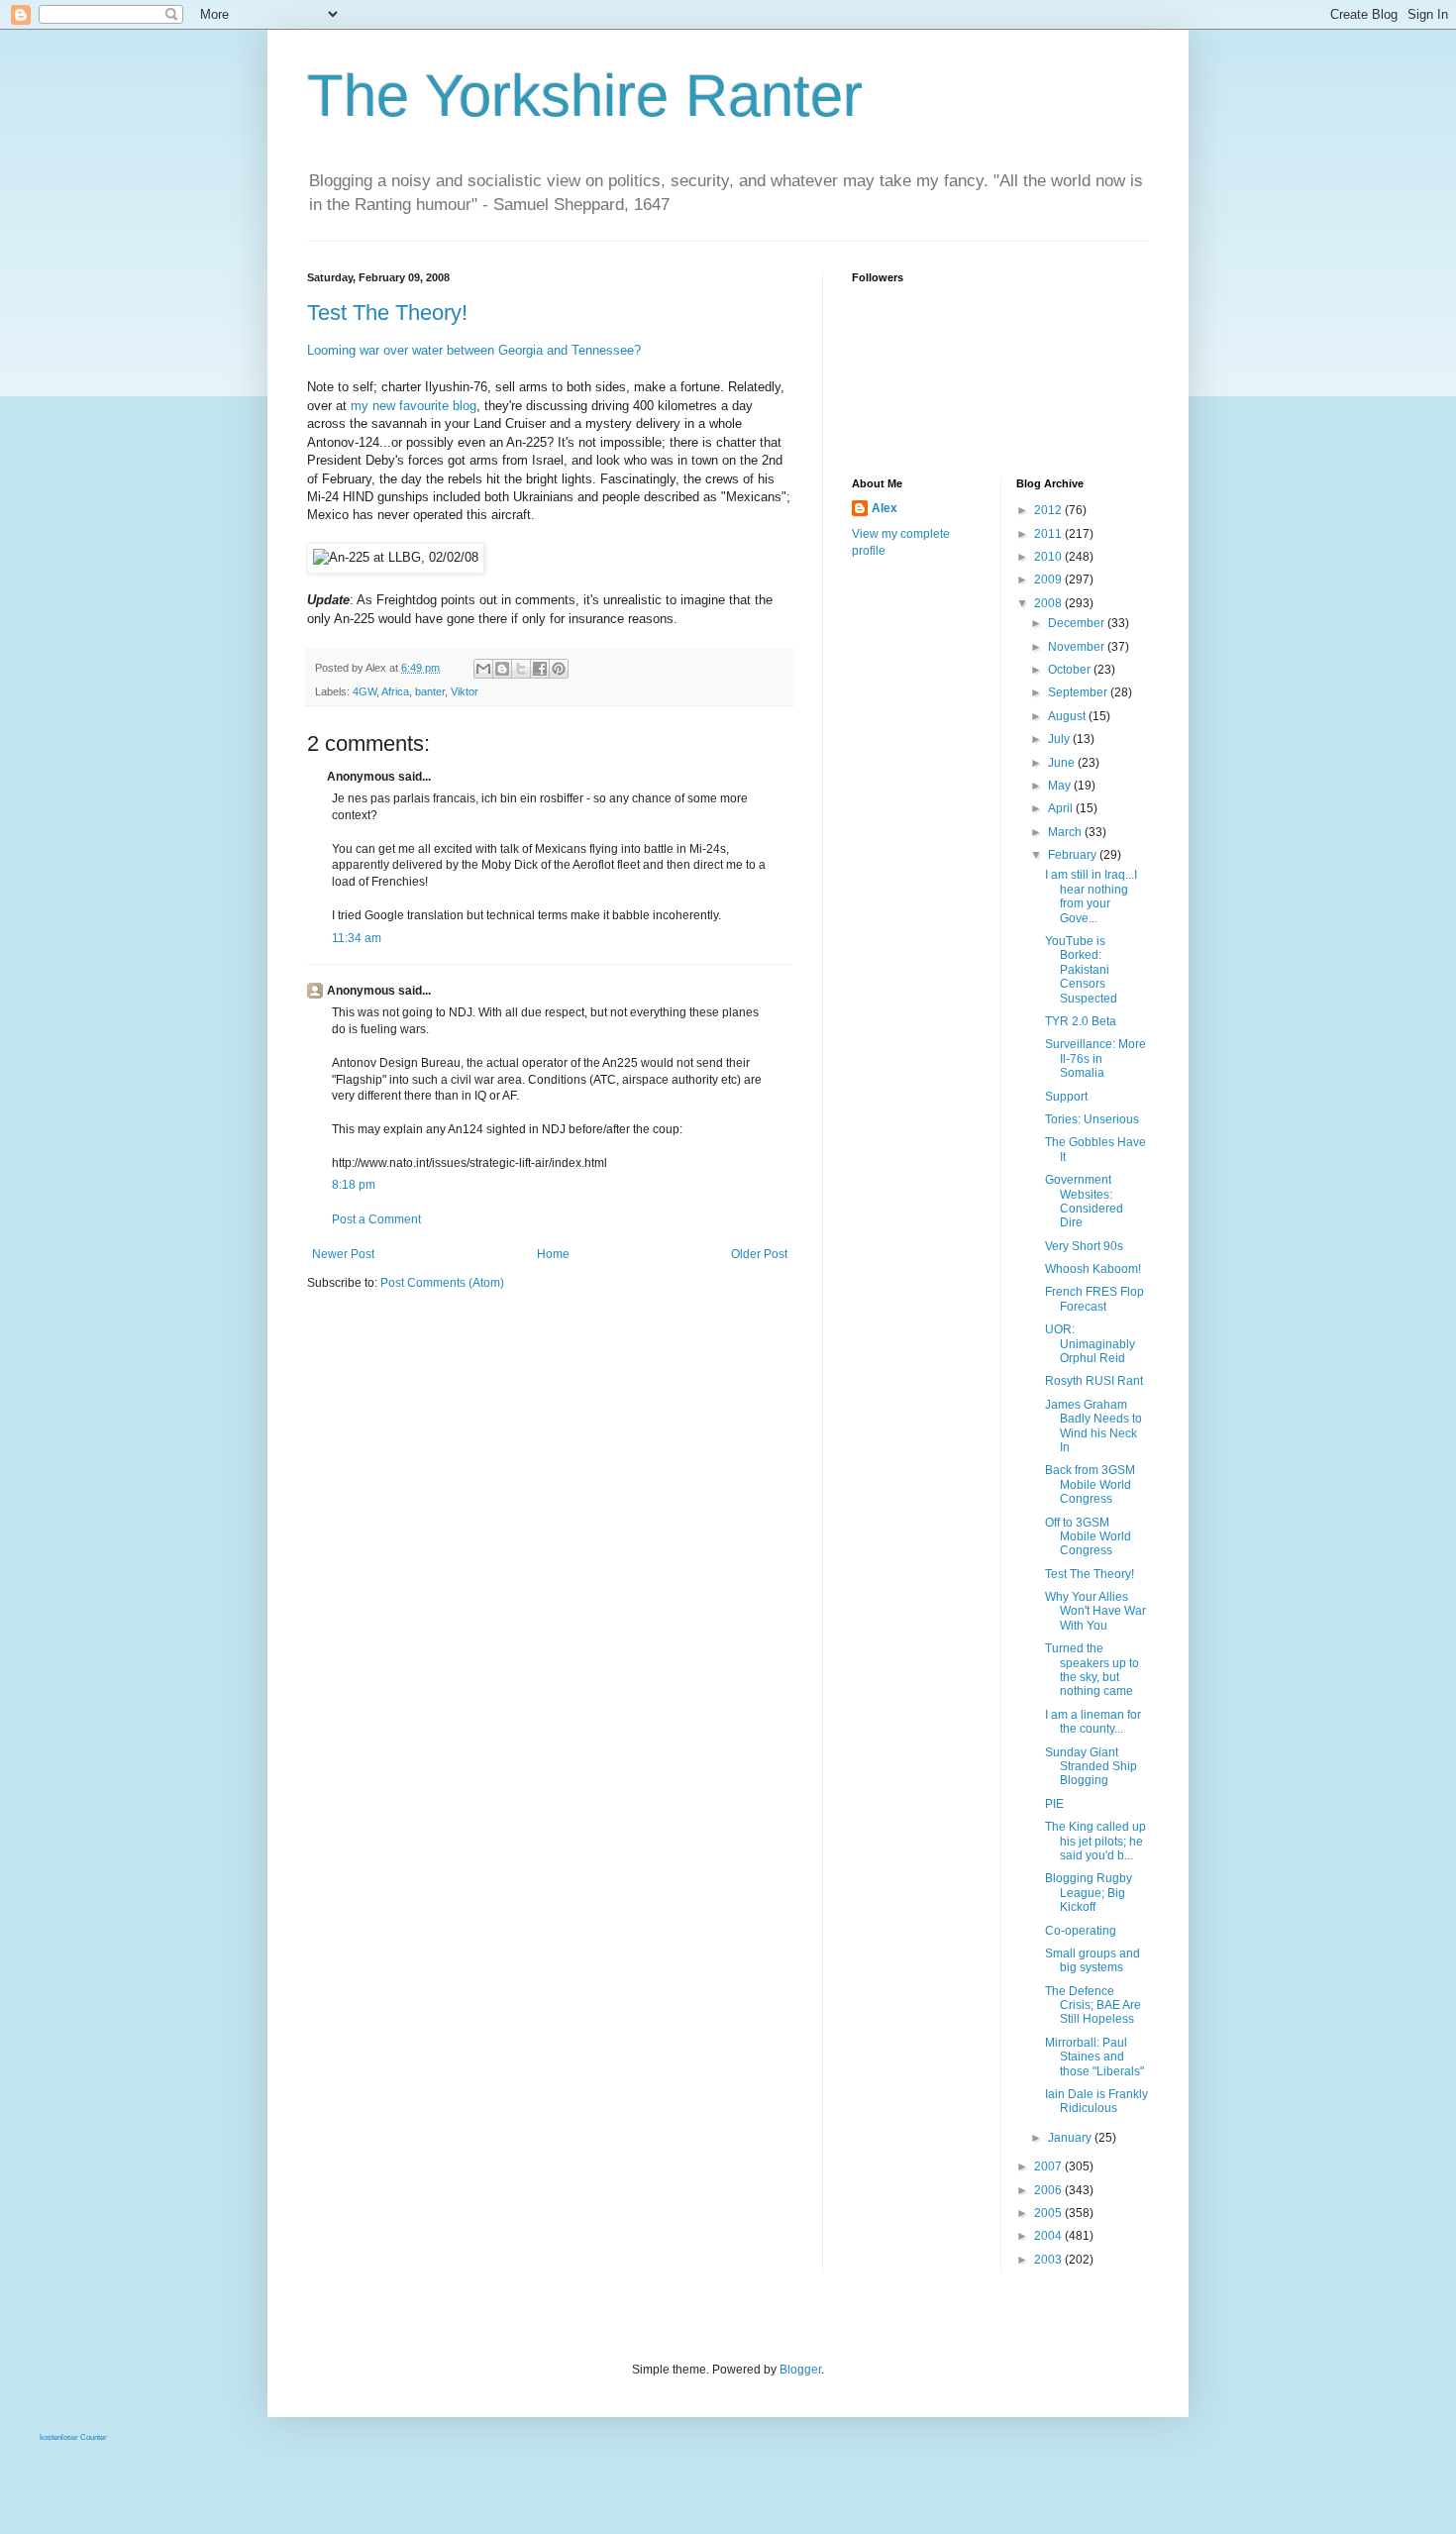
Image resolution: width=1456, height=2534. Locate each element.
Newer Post (343, 1254)
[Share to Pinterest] (559, 669)
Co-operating (1081, 1931)
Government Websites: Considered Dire (1084, 1201)
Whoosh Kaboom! (1093, 1269)
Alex (884, 508)
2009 (1049, 580)
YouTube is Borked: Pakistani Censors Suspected (1081, 970)
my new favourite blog (414, 406)
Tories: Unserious (1092, 1119)
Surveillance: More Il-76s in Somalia (1095, 1058)
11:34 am (357, 938)
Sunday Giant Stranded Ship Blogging (1091, 1767)
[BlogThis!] (502, 669)
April (1062, 808)
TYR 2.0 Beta (1081, 1021)
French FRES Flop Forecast (1094, 1299)
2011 (1049, 534)
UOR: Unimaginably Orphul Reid (1090, 1344)
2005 (1049, 2213)
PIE (1054, 1804)
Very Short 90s (1084, 1246)
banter (430, 691)
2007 (1049, 2166)
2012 (1049, 510)
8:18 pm (354, 1185)
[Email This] (483, 669)
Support (1066, 1097)
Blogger (800, 2370)
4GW (364, 691)
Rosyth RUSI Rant (1094, 1381)
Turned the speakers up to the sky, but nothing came (1092, 1670)
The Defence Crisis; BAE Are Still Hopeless (1093, 2006)
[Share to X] (521, 669)
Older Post (759, 1254)
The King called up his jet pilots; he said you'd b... (1095, 1841)
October (1071, 670)
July (1060, 739)
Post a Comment (376, 1219)
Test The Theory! (387, 313)
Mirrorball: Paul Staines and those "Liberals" (1094, 2057)
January (1071, 2138)
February (1074, 855)
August (1068, 716)
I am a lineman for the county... (1093, 1722)
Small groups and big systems (1092, 1960)
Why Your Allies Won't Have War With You (1095, 1611)
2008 (1049, 603)
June (1063, 763)
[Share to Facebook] (540, 669)
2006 (1049, 2190)
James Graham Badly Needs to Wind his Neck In (1093, 1426)
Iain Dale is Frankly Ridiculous (1096, 2101)
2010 (1049, 557)
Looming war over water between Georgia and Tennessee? (474, 350)
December (1078, 623)
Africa (395, 691)
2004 (1049, 2236)
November (1078, 647)
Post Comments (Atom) (442, 1283)
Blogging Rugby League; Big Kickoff (1089, 1893)
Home (553, 1254)
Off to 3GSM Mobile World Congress (1088, 1537)
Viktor (465, 691)
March (1066, 832)
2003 (1049, 2260)
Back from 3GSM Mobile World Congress (1090, 1484)
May (1061, 786)
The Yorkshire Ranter (585, 96)
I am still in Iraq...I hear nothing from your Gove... (1091, 896)
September (1079, 692)
